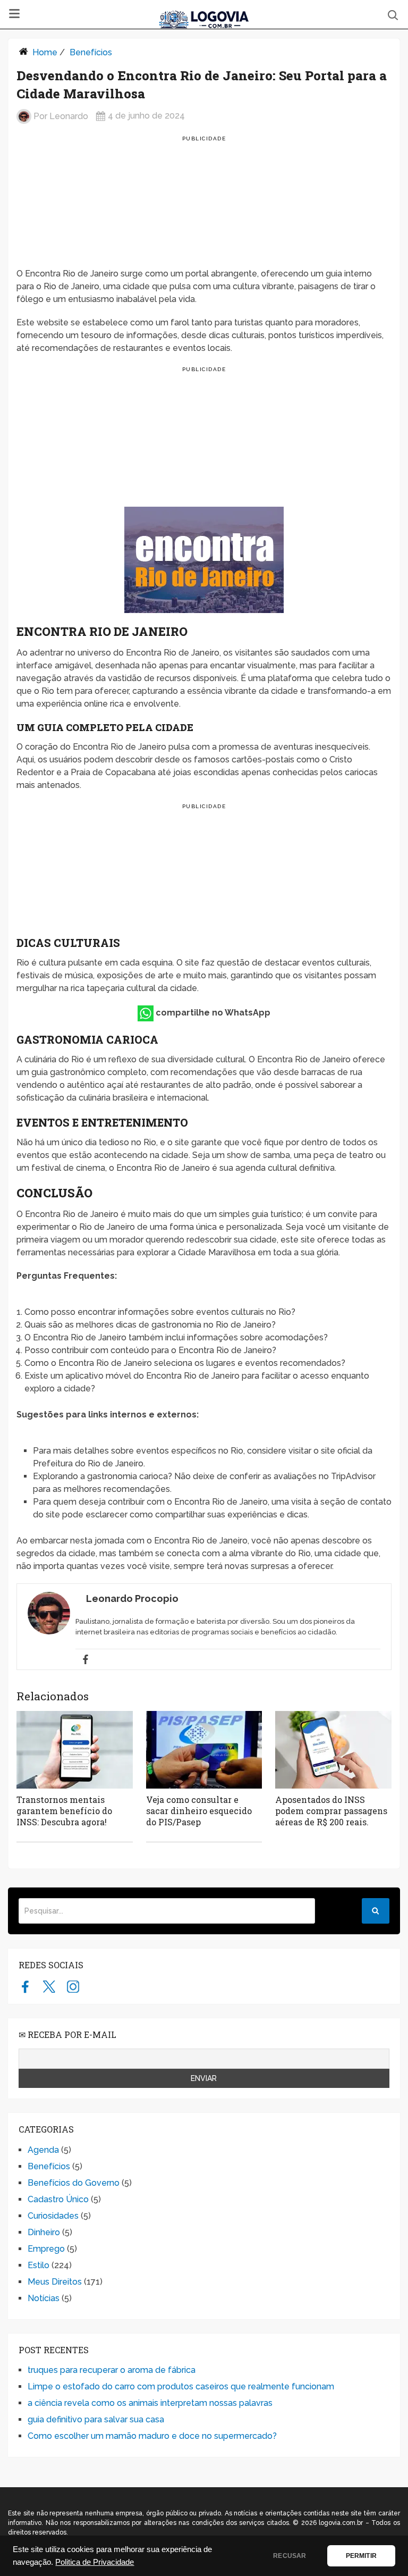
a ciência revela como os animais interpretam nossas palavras (150, 2403)
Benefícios (91, 52)
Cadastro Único (58, 2199)
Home (45, 52)
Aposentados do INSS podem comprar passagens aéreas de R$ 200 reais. (331, 1811)
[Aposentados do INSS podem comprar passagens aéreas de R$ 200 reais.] (333, 1750)
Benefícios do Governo (74, 2183)
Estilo (39, 2265)
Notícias (44, 2298)
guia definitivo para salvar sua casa (96, 2419)
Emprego (46, 2249)
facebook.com (25, 1986)
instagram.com (73, 1986)
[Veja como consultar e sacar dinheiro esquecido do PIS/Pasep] (204, 1750)
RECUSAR (290, 2556)
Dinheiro (44, 2232)
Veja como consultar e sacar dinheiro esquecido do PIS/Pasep (199, 1811)
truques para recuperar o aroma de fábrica (112, 2370)
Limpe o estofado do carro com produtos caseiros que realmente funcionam (181, 2386)
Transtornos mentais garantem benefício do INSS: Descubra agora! (64, 1811)
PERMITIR (361, 2556)
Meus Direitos (55, 2282)
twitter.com (49, 1986)
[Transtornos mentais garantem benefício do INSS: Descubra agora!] (75, 1750)
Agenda (43, 2150)
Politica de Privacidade (95, 2562)
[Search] (376, 1911)
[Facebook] (86, 1659)
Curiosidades (53, 2216)
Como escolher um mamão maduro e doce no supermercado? (152, 2436)
